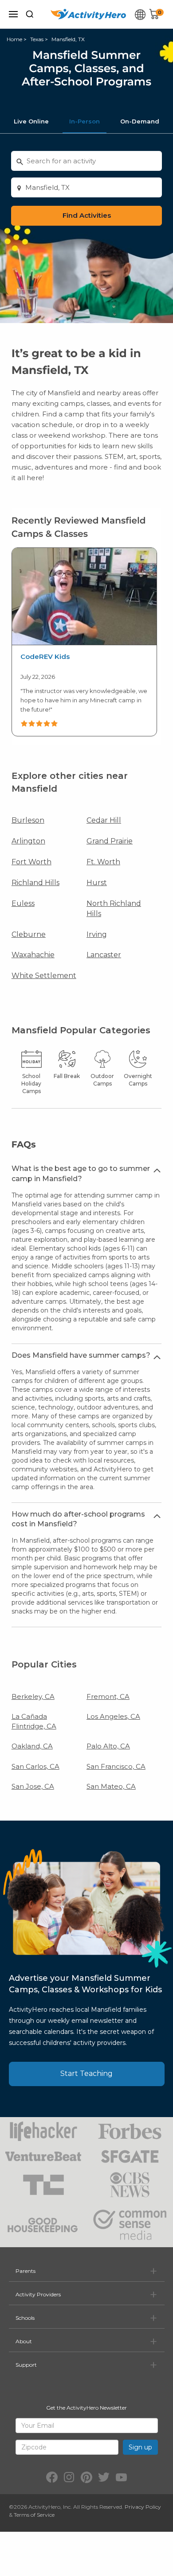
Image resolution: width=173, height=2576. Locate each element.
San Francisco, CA (116, 1766)
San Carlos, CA (35, 1766)
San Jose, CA (33, 1786)
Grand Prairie (110, 841)
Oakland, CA (32, 1746)
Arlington (28, 841)
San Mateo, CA (111, 1786)
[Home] (88, 14)
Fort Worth (31, 862)
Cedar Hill (104, 820)
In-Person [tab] (85, 121)
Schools (25, 2318)
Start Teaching (86, 2074)
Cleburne (29, 934)
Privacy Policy (143, 2507)
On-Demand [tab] (140, 121)
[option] (84, 642)
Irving (97, 934)
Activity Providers (38, 2294)
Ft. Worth (103, 862)
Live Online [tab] (31, 121)
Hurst (97, 883)
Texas (37, 39)
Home (14, 39)
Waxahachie (33, 955)
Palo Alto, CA (108, 1746)
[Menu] (13, 14)
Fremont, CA (108, 1696)
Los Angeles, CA (113, 1716)
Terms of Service (34, 2515)
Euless (23, 903)
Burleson (28, 820)
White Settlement (44, 976)
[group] (84, 642)
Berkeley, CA (33, 1696)
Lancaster (104, 955)
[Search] (30, 14)
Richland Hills (35, 883)
